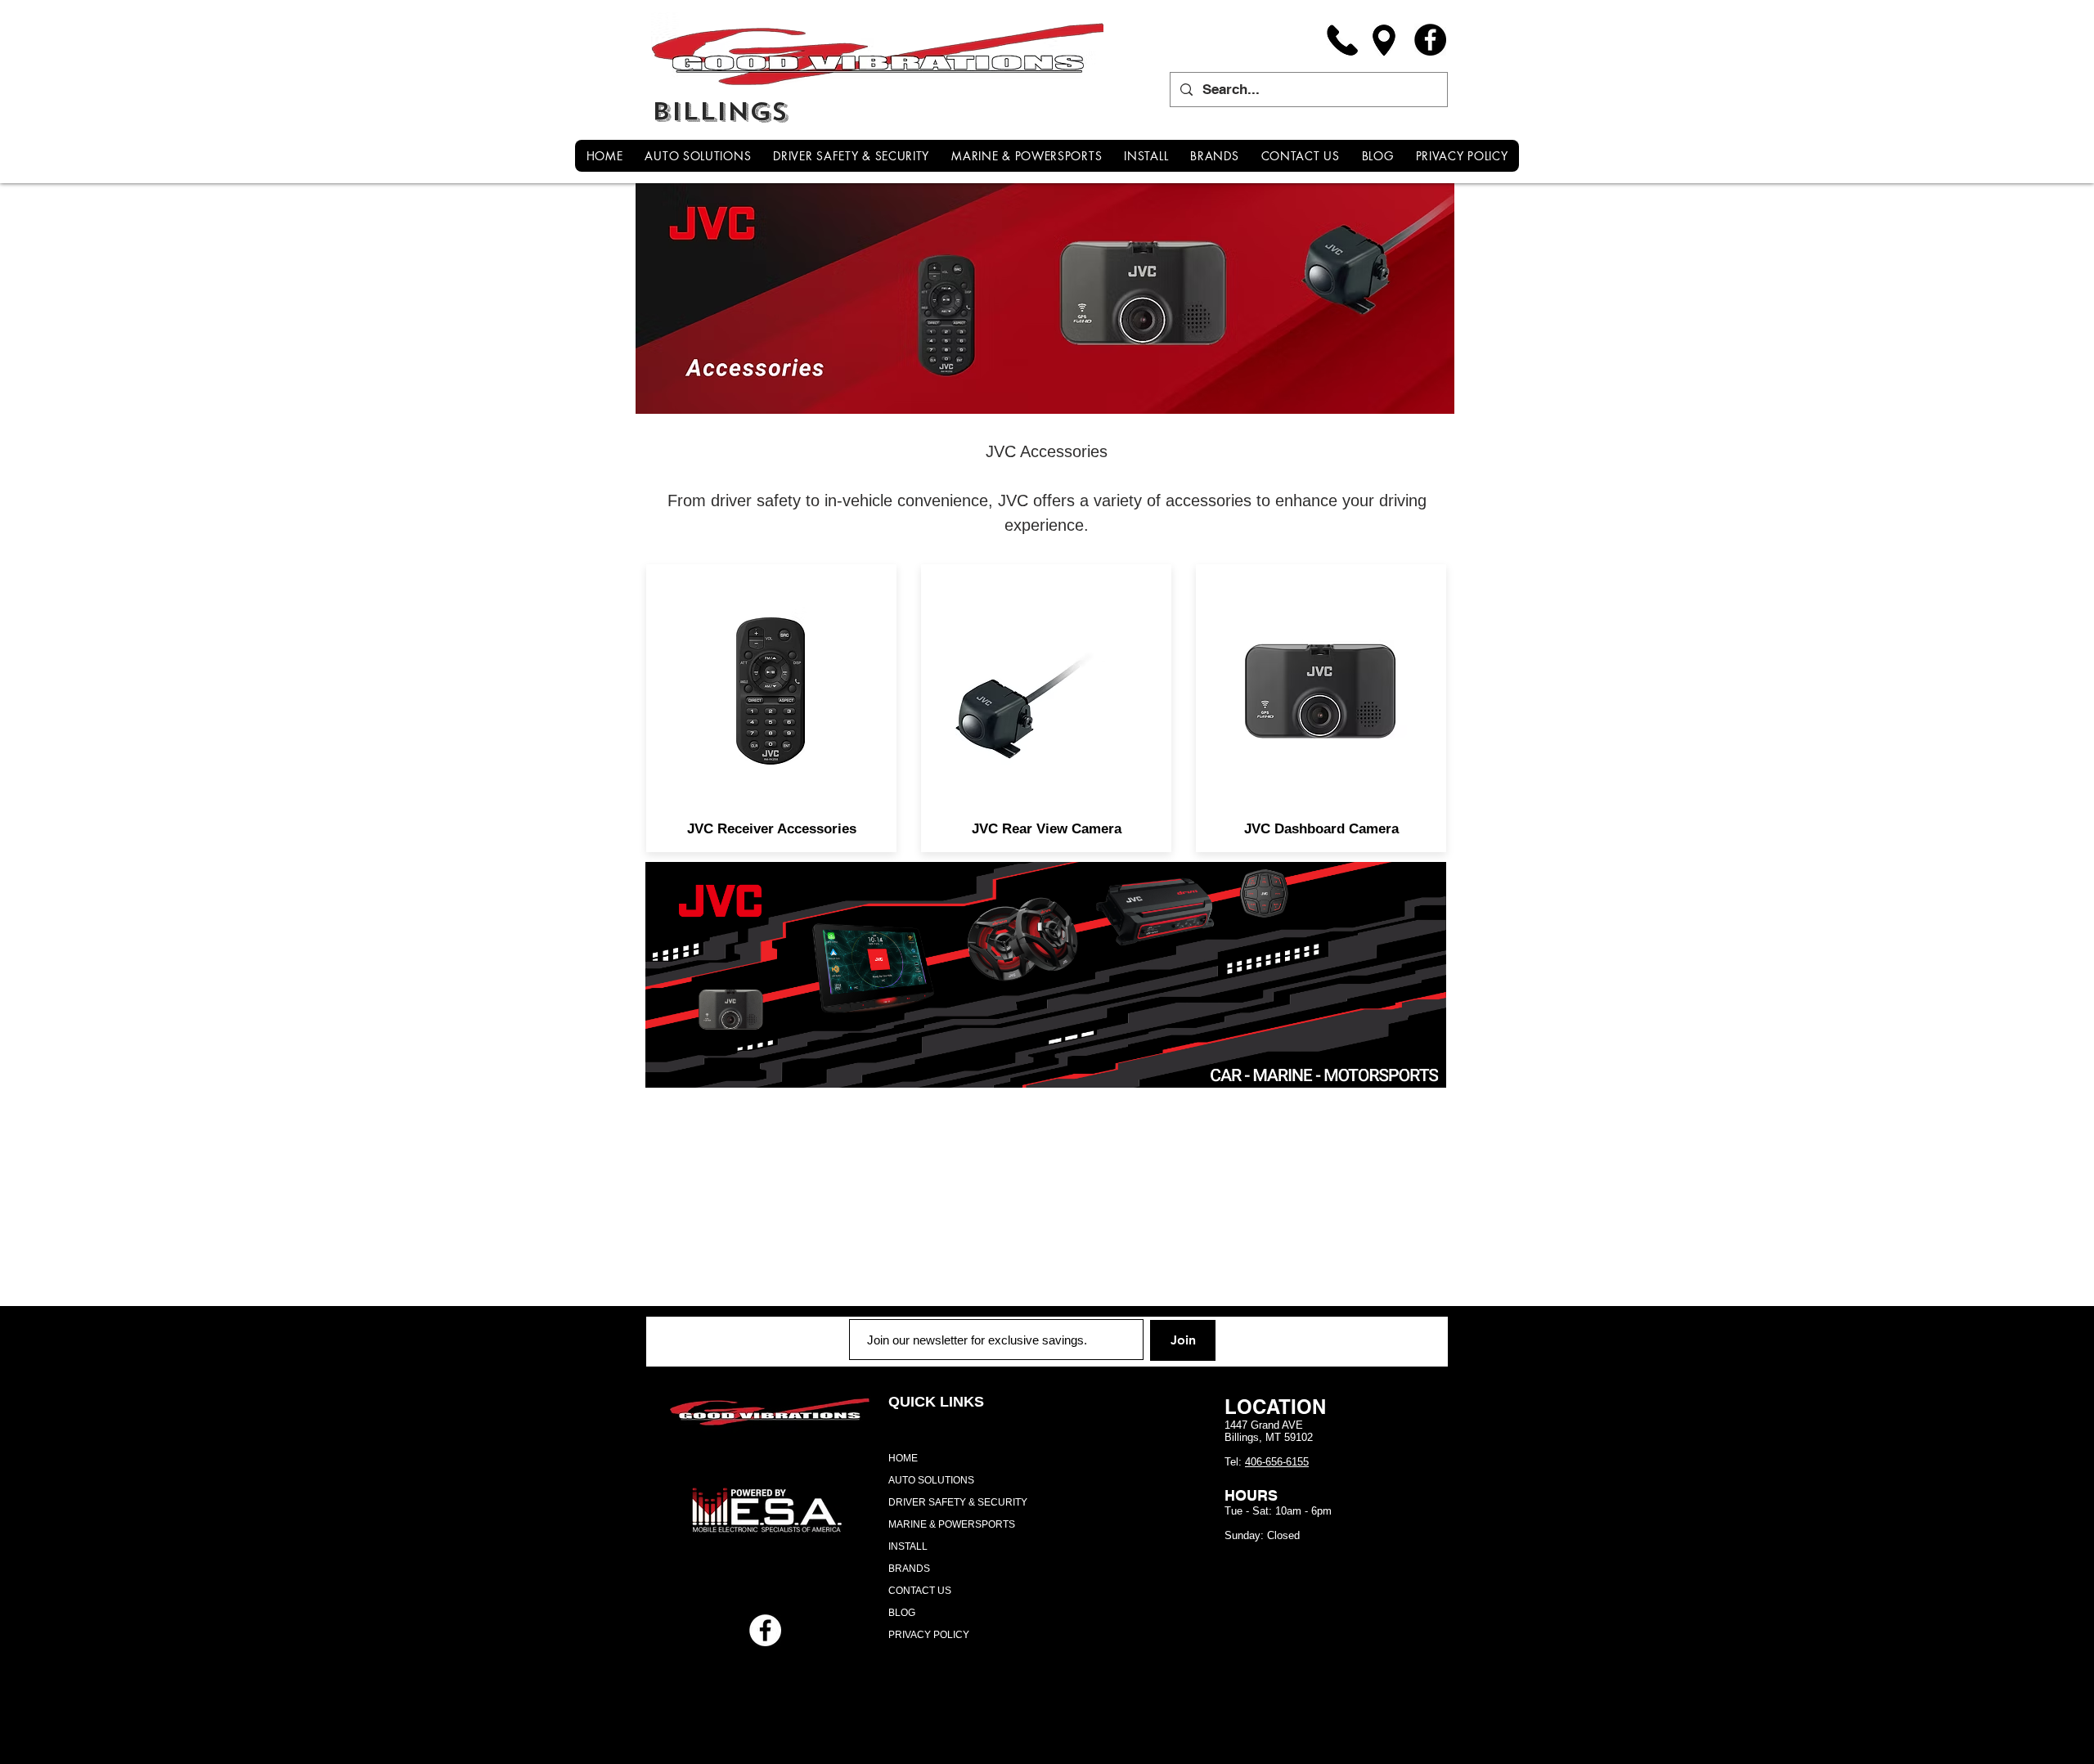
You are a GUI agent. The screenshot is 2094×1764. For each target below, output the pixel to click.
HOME (903, 1458)
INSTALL (908, 1546)
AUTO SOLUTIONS (931, 1480)
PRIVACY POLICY (929, 1635)
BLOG (902, 1613)
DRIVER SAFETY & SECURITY (958, 1502)
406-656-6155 (1277, 1462)
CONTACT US (920, 1591)
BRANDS (909, 1569)
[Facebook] (1430, 40)
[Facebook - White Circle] (765, 1630)
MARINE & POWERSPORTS (952, 1524)
